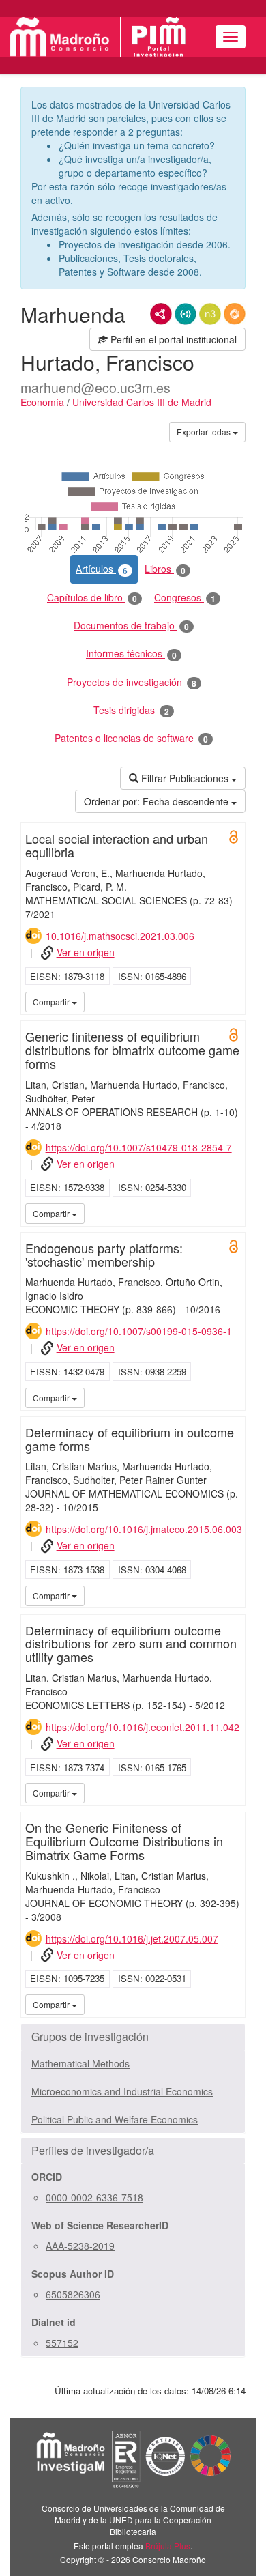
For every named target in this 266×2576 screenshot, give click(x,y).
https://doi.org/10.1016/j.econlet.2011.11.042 (143, 1727)
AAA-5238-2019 (80, 2246)
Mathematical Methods (80, 2063)
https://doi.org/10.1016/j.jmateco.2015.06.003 (144, 1529)
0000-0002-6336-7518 (94, 2197)
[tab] (133, 2037)
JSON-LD (186, 314)
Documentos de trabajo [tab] (131, 626)
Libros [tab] (165, 569)
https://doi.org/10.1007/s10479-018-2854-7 (139, 1147)
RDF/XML (161, 314)
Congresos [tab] (185, 598)
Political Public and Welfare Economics (115, 2119)
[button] (133, 2037)
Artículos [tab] (102, 569)
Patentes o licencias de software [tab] (131, 738)
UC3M (233, 1001)
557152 (62, 2343)
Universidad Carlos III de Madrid (142, 402)
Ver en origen (86, 952)
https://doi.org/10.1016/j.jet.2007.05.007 (132, 1938)
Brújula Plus (168, 2546)
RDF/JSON (235, 314)
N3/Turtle (210, 314)
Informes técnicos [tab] (131, 654)
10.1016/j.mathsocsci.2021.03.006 (120, 936)
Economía (42, 402)
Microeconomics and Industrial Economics (122, 2091)
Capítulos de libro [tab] (92, 598)
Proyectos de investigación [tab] (132, 682)
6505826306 (73, 2294)
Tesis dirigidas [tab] (131, 710)
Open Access (234, 837)
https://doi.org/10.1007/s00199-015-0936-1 (139, 1331)
